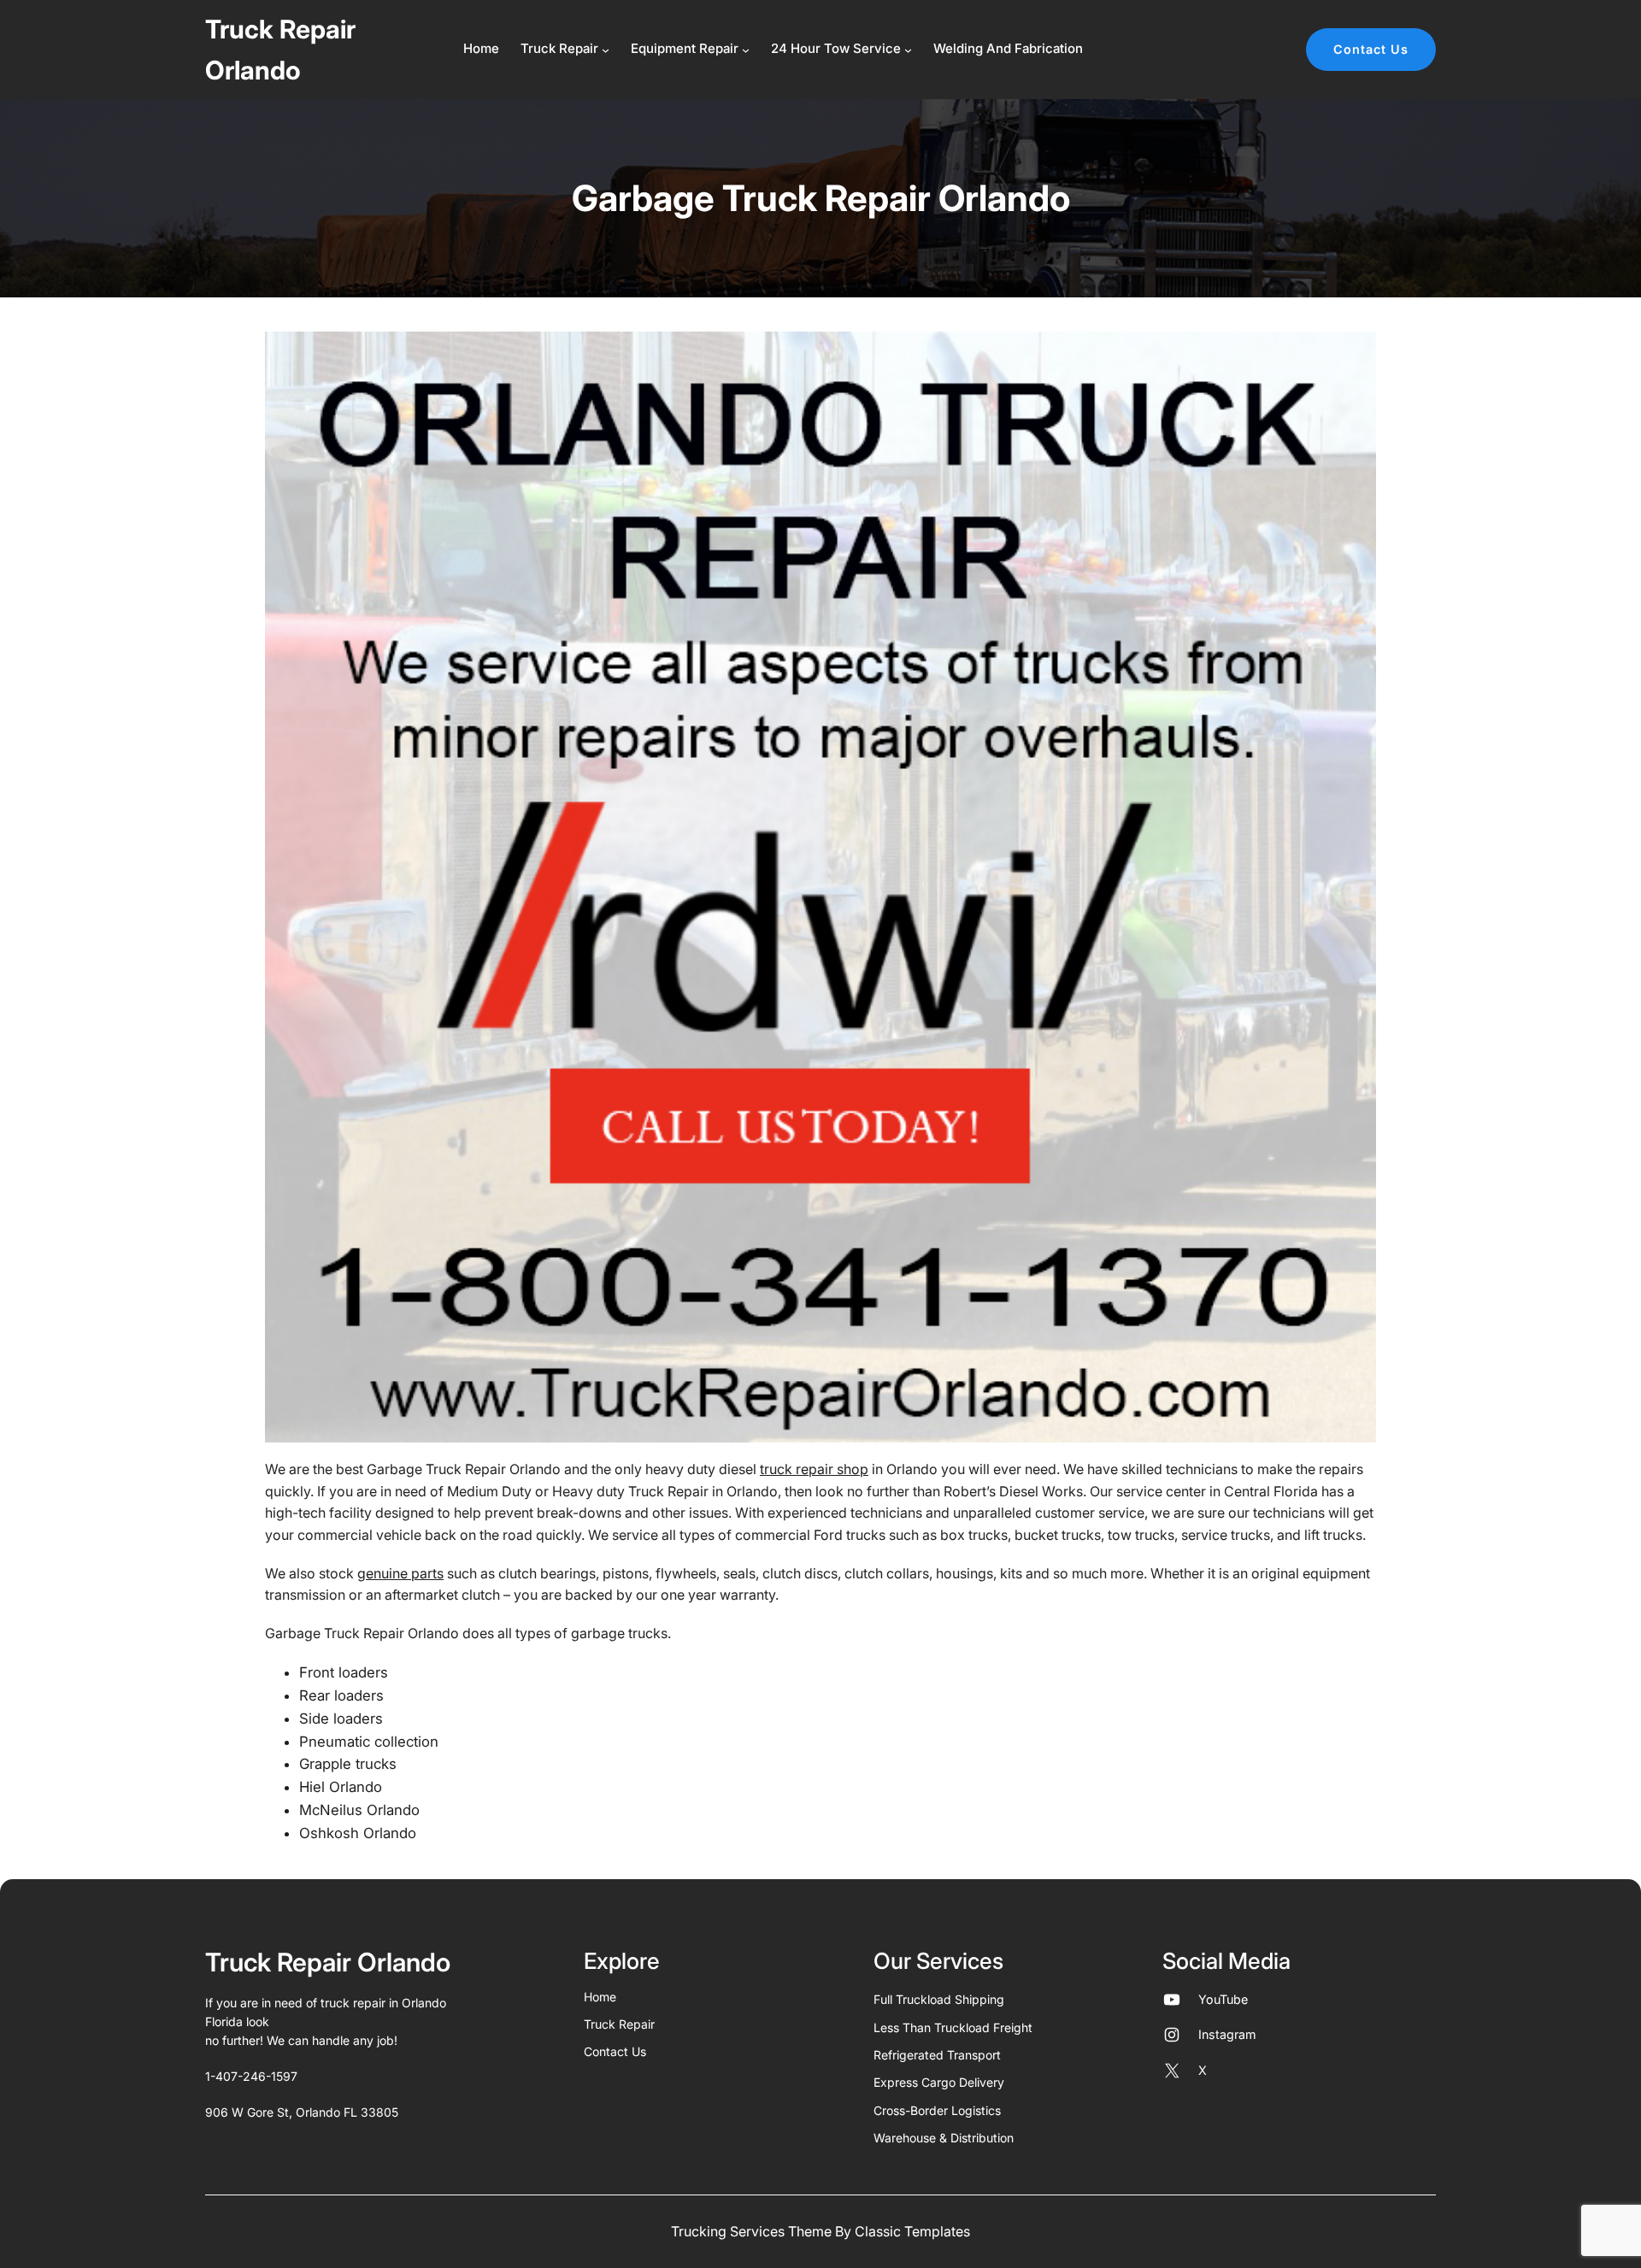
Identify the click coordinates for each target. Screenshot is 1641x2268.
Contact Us (1371, 49)
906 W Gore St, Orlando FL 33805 (302, 2112)
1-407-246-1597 (251, 2076)
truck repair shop (814, 1469)
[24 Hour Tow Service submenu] (908, 50)
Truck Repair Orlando (328, 1962)
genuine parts (400, 1573)
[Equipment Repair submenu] (746, 50)
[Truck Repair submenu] (606, 50)
